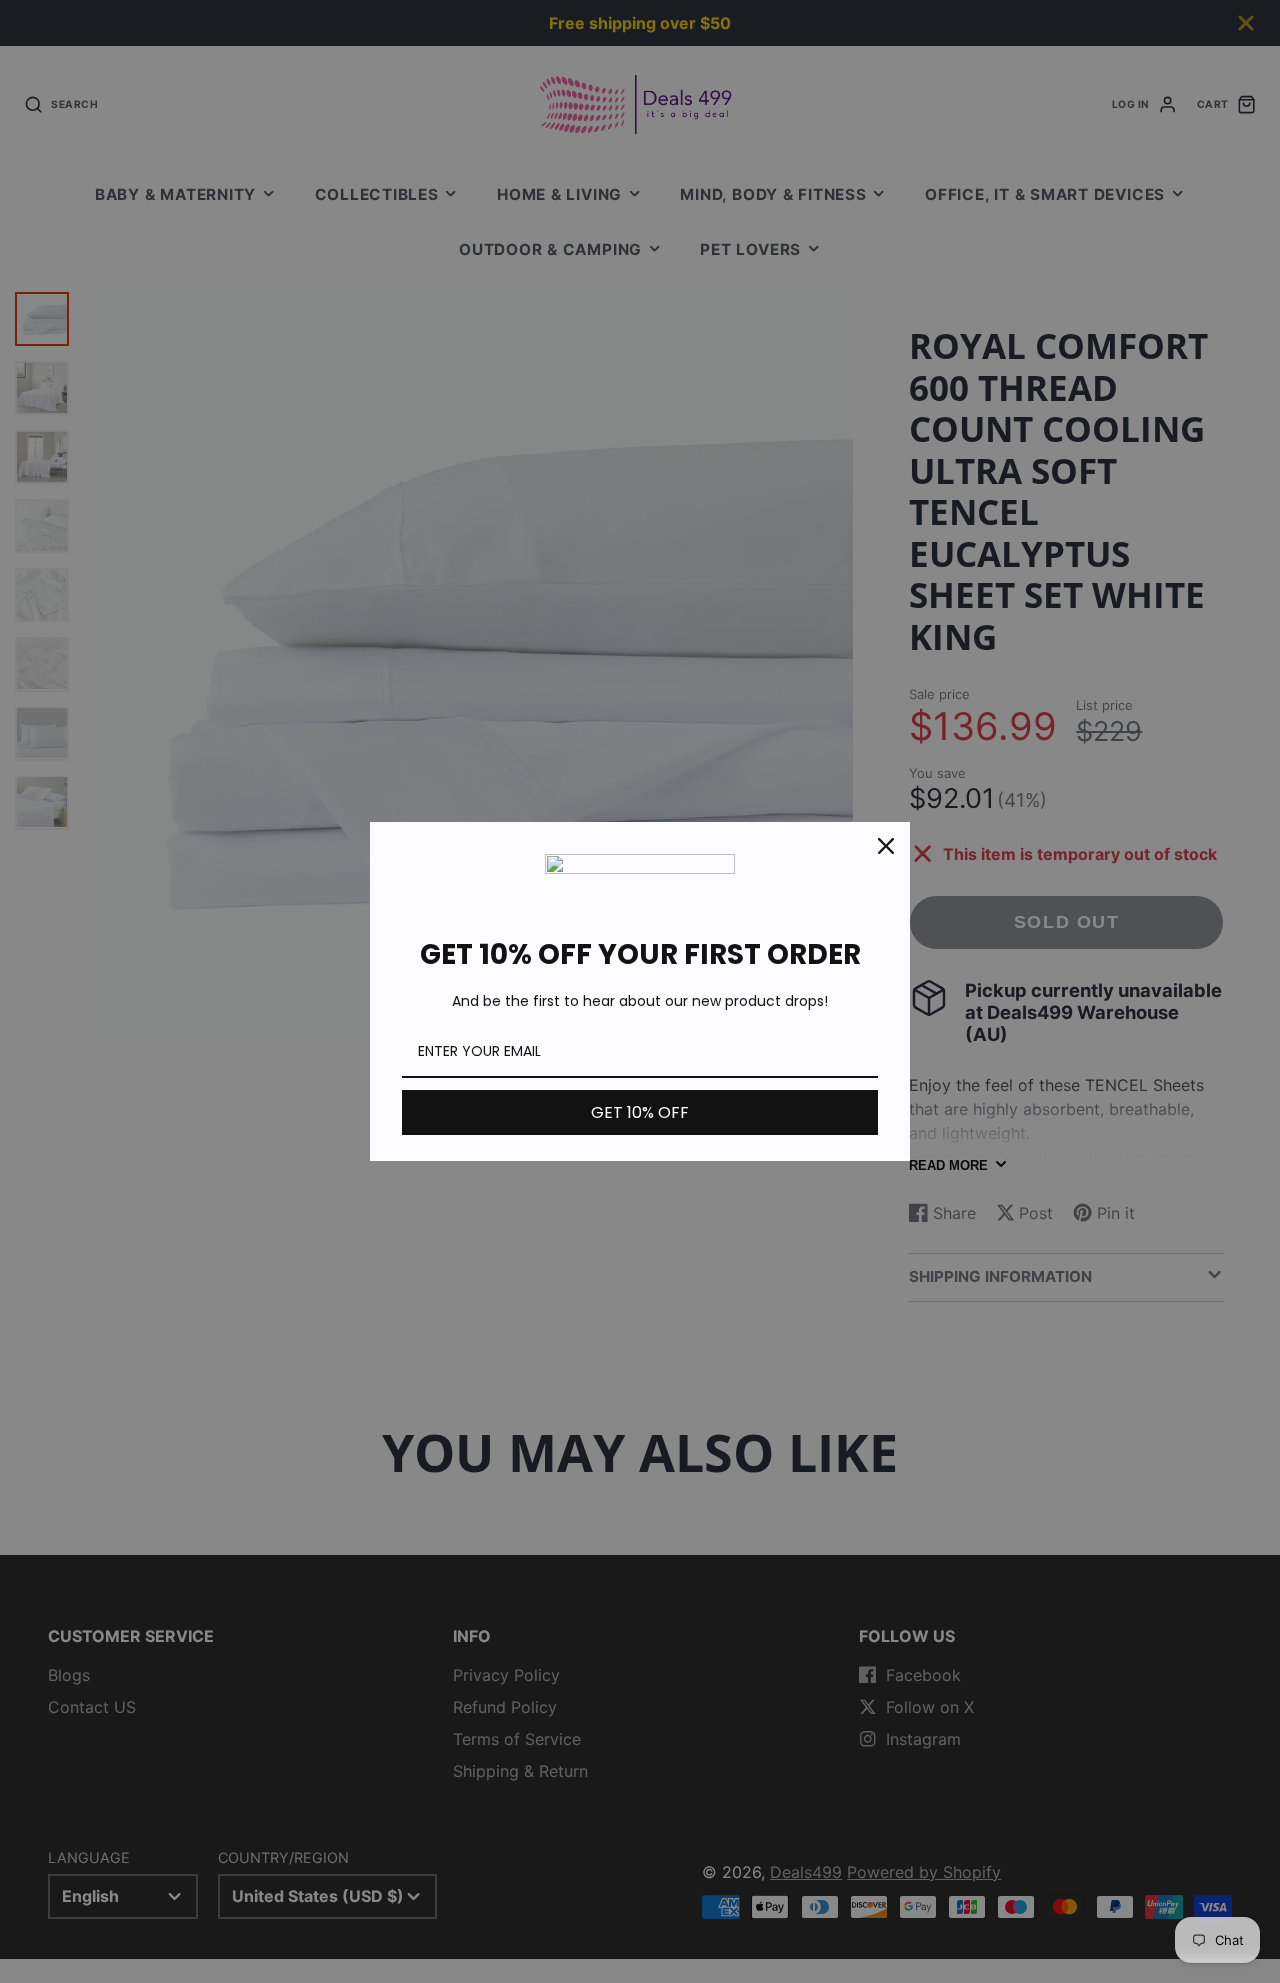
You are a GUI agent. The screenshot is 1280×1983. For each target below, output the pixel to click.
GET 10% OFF (640, 1112)
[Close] (886, 846)
